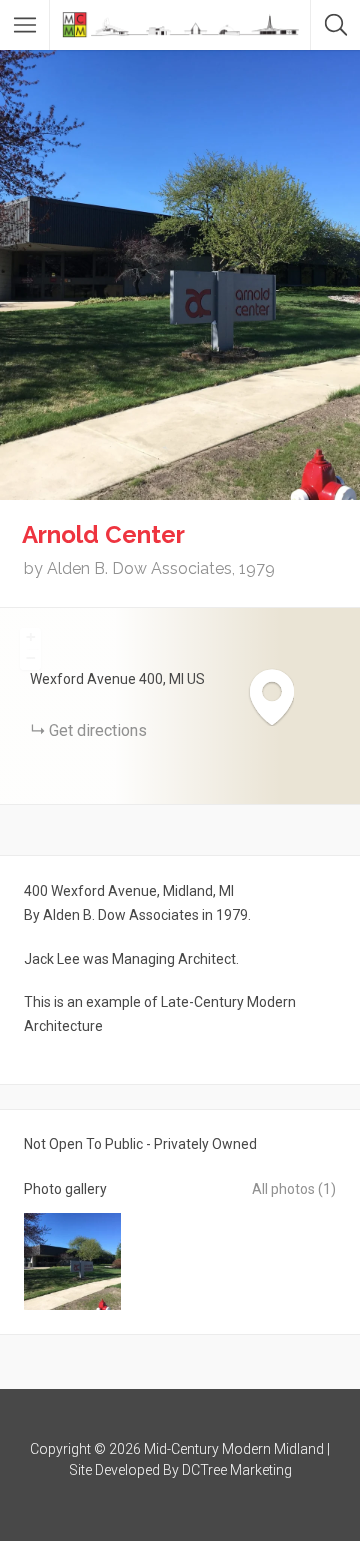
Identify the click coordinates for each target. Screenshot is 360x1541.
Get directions (98, 730)
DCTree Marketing (237, 1470)
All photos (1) (294, 1189)
